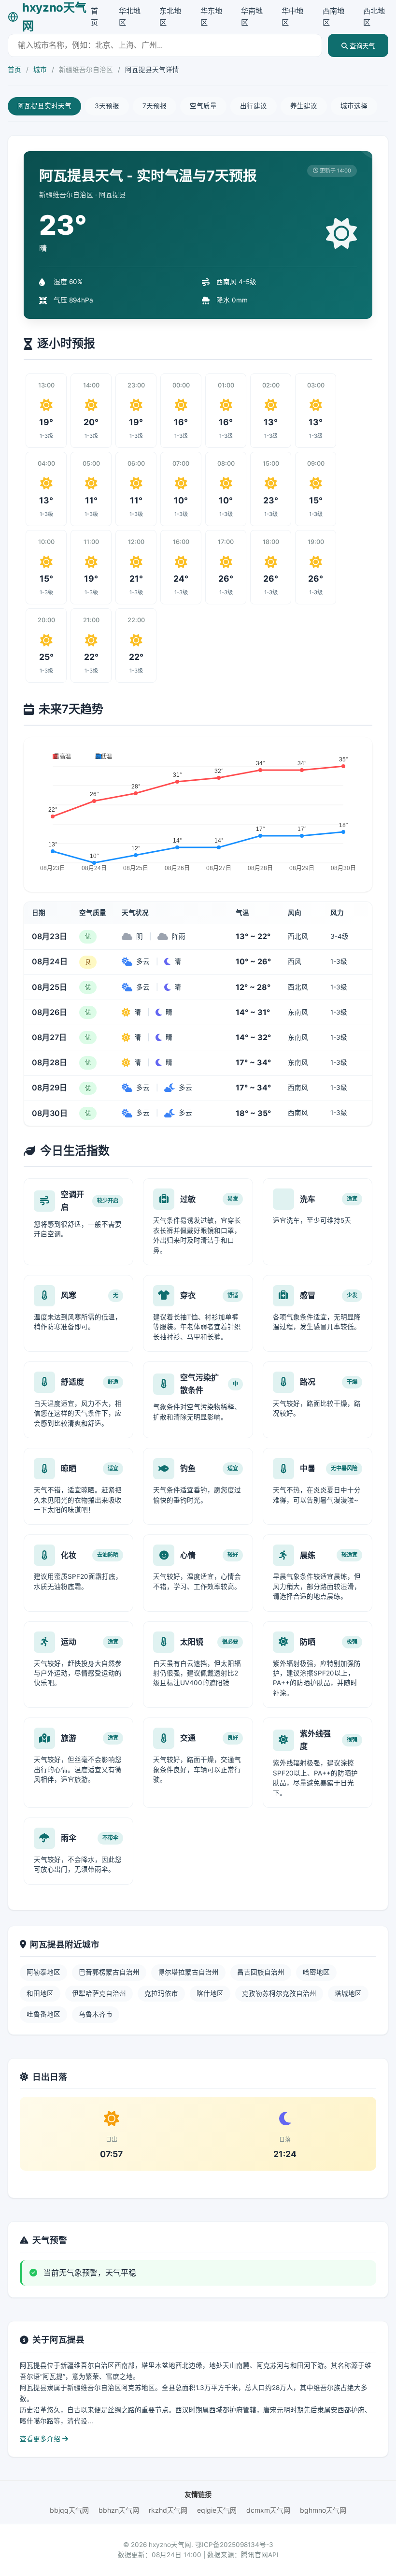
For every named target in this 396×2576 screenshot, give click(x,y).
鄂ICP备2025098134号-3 (234, 2545)
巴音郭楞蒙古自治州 (109, 1972)
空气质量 (203, 106)
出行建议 (254, 106)
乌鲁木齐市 (96, 2014)
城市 (40, 70)
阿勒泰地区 (43, 1972)
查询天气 (361, 46)
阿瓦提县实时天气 (44, 106)
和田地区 (40, 1993)
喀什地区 (210, 1993)
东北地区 (170, 17)
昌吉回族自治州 (261, 1972)
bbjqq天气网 (69, 2510)
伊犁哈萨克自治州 (99, 1993)
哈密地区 (316, 1972)
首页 (94, 17)
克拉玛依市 (161, 1993)
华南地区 (252, 17)
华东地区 (211, 17)
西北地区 (374, 17)
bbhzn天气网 (119, 2510)
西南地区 (333, 17)
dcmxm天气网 (268, 2510)
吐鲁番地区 (43, 2014)
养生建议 (304, 106)
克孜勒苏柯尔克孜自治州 (279, 1993)
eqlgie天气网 (217, 2510)
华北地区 (130, 17)
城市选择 (354, 106)
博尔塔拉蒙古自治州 (188, 1972)
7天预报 (155, 106)
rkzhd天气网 (168, 2510)
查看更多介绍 (41, 2439)
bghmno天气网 (323, 2510)
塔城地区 (348, 1993)
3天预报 (107, 106)
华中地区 (292, 17)
